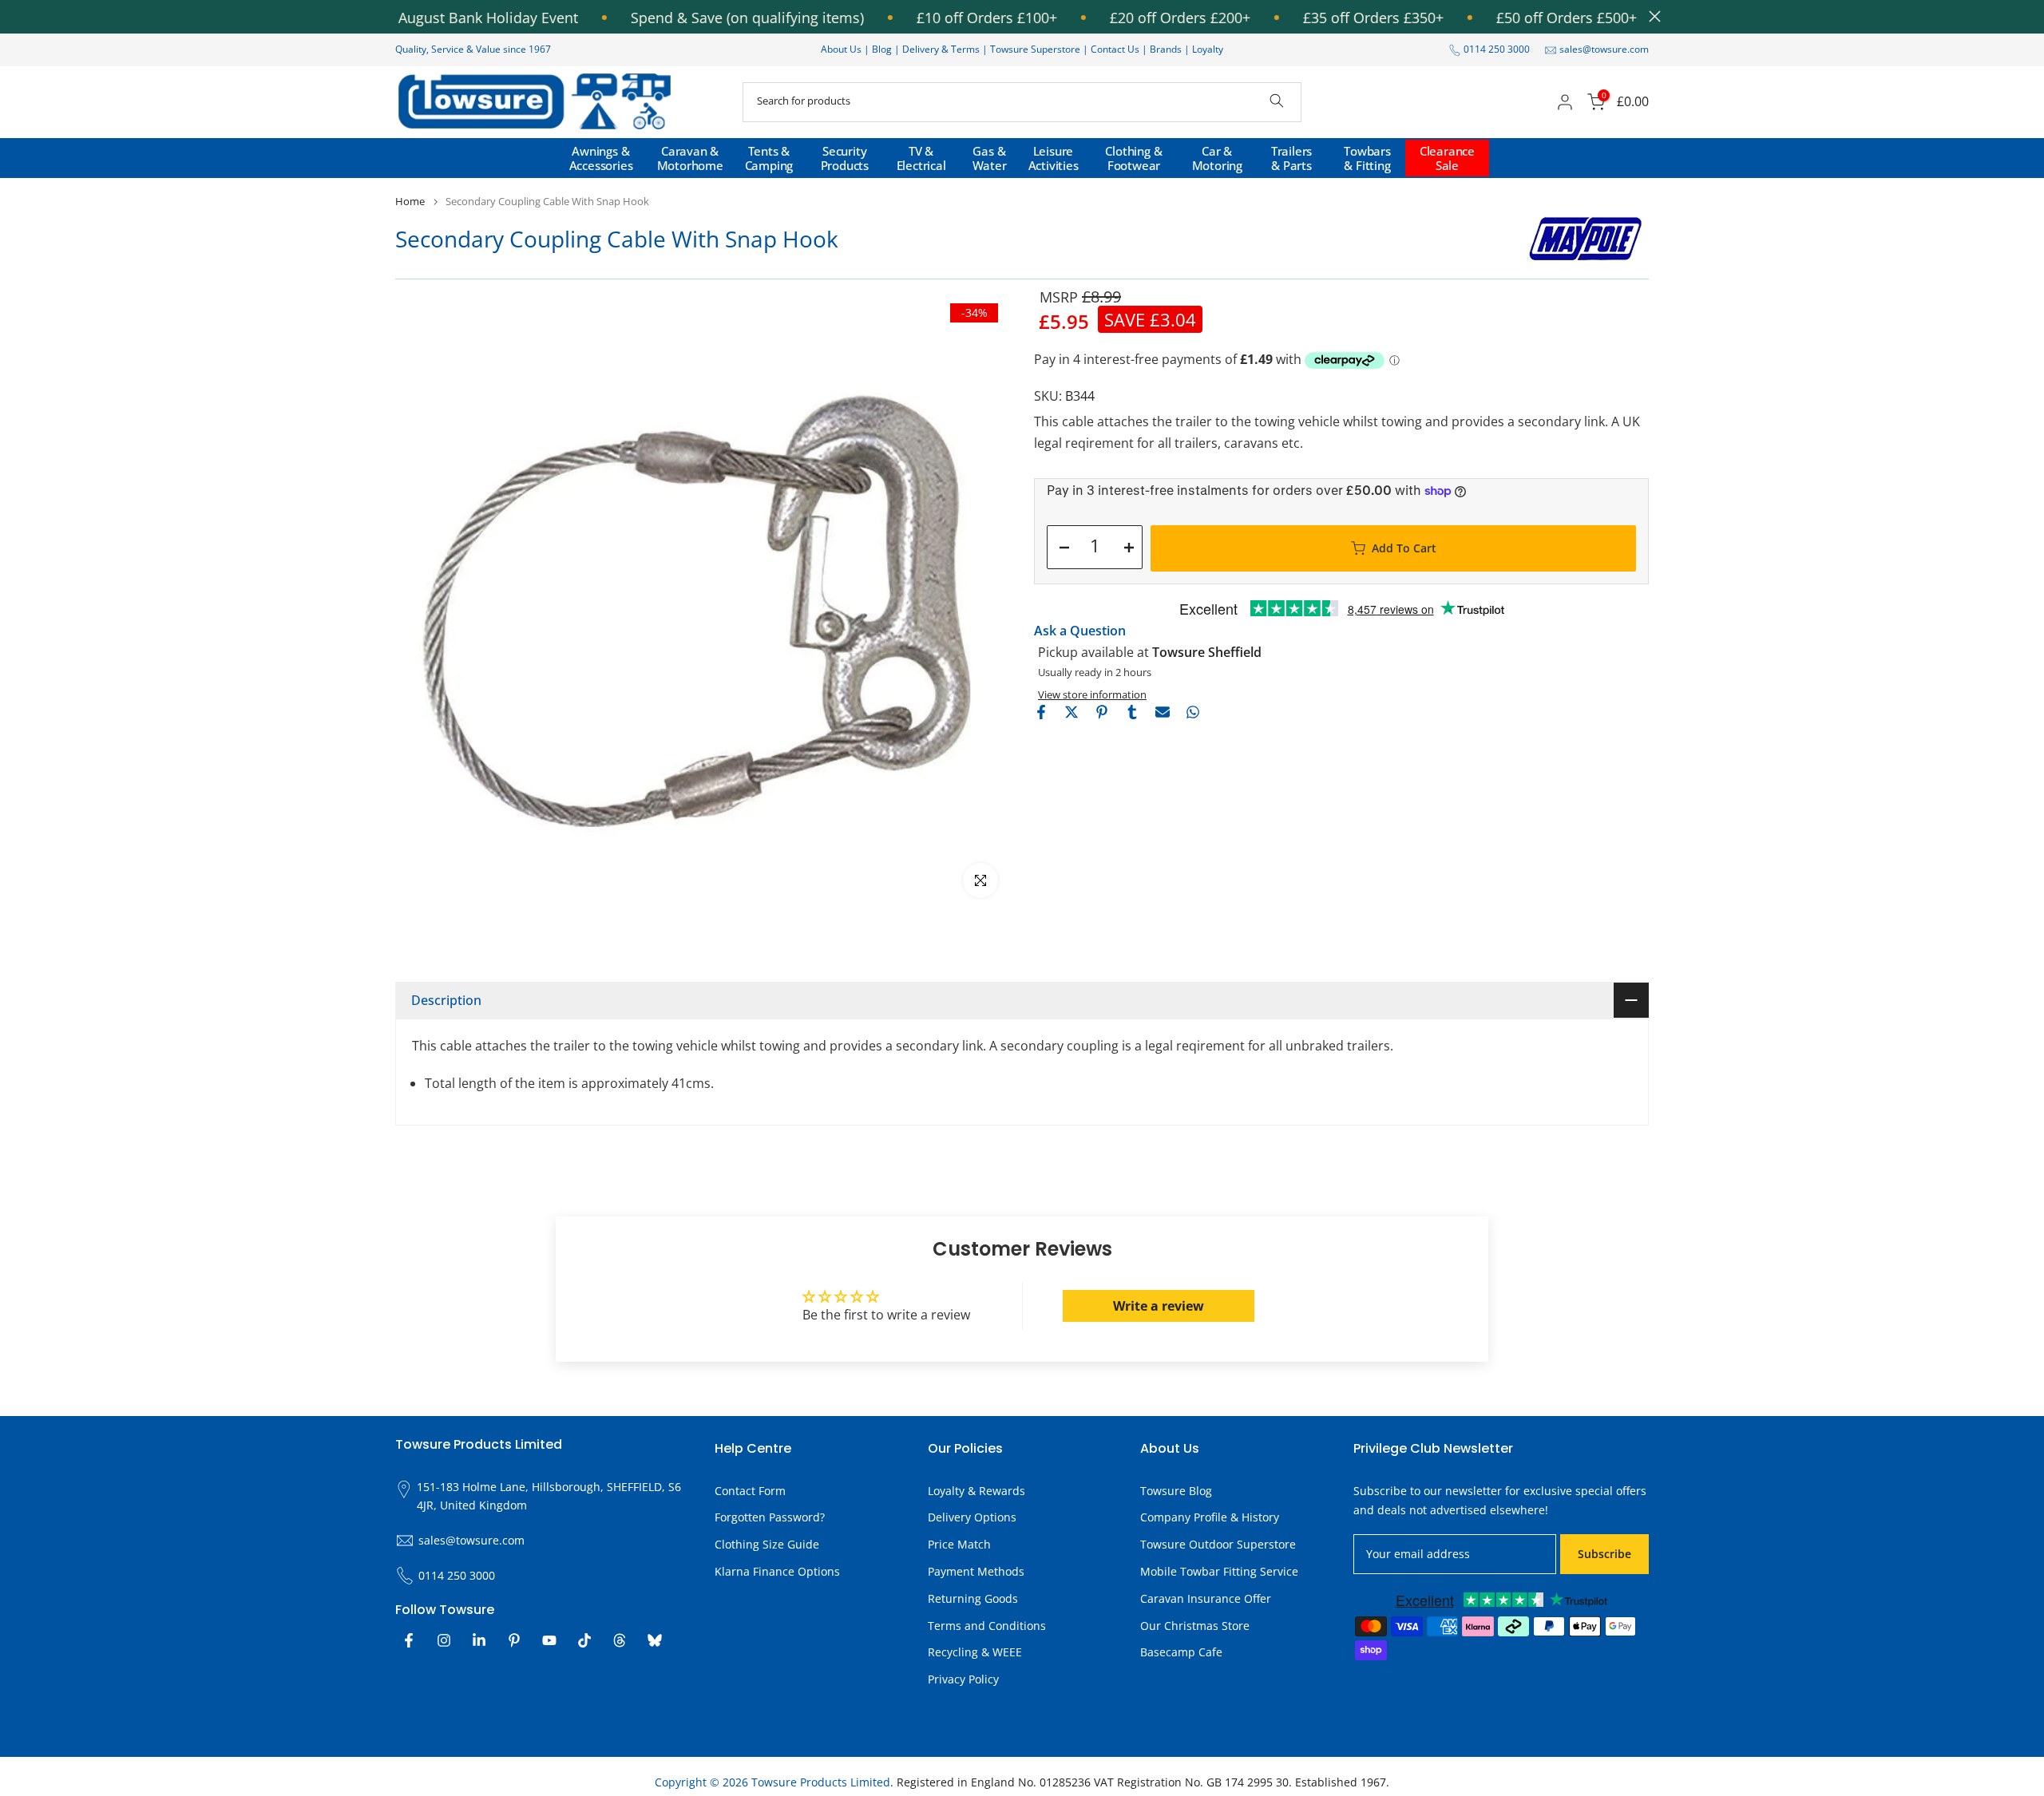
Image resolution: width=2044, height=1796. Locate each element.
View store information (1092, 694)
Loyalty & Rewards (976, 1491)
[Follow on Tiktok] (584, 1640)
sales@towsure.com (1604, 49)
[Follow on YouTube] (549, 1640)
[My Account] (1565, 102)
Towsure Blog (1176, 1491)
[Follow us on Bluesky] (655, 1640)
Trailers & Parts (1291, 158)
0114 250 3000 (1497, 49)
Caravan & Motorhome (690, 158)
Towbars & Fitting (1367, 158)
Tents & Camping (769, 158)
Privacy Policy (963, 1679)
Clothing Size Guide (767, 1544)
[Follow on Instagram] (444, 1640)
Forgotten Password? (770, 1517)
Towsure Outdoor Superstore (1218, 1544)
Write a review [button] (1159, 1306)
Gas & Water (990, 158)
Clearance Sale (1447, 158)
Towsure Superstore (1035, 49)
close (1651, 16)
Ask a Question (1080, 631)
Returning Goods (973, 1598)
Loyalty (1208, 49)
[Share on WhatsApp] (1193, 712)
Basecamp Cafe (1181, 1652)
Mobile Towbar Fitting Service (1219, 1571)
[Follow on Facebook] (409, 1640)
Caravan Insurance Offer (1206, 1598)
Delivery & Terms (941, 49)
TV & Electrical (921, 158)
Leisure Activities (1054, 158)
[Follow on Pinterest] (514, 1640)
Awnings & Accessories (601, 158)
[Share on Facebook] (1041, 712)
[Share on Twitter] (1072, 712)
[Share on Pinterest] (1102, 712)
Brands (1166, 49)
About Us (841, 49)
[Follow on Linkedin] (479, 1640)
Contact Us (1115, 49)
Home (410, 202)
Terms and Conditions (987, 1626)
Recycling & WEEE (975, 1652)
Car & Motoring (1217, 158)
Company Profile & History (1210, 1517)
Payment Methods (976, 1571)
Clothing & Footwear (1133, 158)
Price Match (959, 1544)
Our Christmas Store (1195, 1626)
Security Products (845, 158)
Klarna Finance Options (777, 1571)
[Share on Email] (1163, 712)
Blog (883, 49)
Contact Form (750, 1491)
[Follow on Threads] (620, 1640)
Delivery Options (972, 1517)
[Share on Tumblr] (1132, 712)
